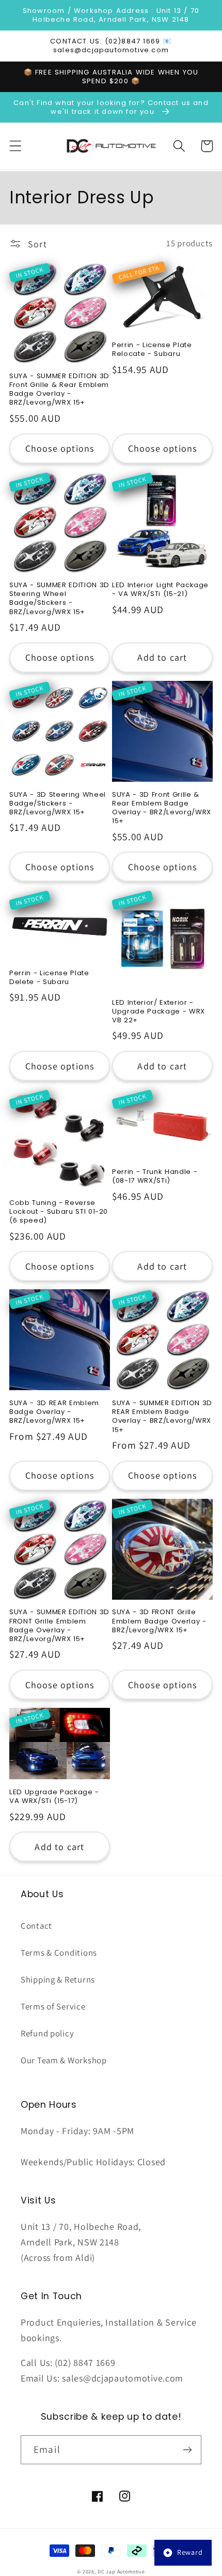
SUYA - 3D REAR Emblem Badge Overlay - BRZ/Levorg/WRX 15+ (54, 1412)
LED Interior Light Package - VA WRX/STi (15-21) (160, 589)
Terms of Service (53, 2006)
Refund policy (47, 2033)
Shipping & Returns (58, 1979)
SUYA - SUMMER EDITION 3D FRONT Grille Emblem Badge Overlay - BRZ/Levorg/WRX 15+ (59, 1625)
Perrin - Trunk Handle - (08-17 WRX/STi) (155, 1176)
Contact (36, 1926)
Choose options (60, 448)
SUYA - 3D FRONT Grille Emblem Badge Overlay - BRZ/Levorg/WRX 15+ (159, 1621)
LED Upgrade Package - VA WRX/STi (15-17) (54, 1796)
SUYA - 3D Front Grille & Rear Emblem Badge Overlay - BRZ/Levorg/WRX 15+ (162, 808)
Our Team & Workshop (64, 2060)
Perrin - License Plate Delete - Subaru (49, 977)
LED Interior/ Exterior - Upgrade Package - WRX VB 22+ (158, 1011)
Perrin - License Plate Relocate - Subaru (152, 349)
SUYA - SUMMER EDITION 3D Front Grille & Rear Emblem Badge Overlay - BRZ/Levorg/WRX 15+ (59, 389)
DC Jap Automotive (121, 2572)
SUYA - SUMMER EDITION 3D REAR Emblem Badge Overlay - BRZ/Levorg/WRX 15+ (162, 1416)
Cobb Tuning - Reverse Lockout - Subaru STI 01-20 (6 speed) (59, 1211)
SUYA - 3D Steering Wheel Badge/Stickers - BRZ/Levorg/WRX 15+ (58, 803)
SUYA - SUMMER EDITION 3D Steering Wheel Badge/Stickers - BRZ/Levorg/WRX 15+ (59, 598)
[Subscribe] (187, 2450)
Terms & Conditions (59, 1953)
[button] (16, 146)
